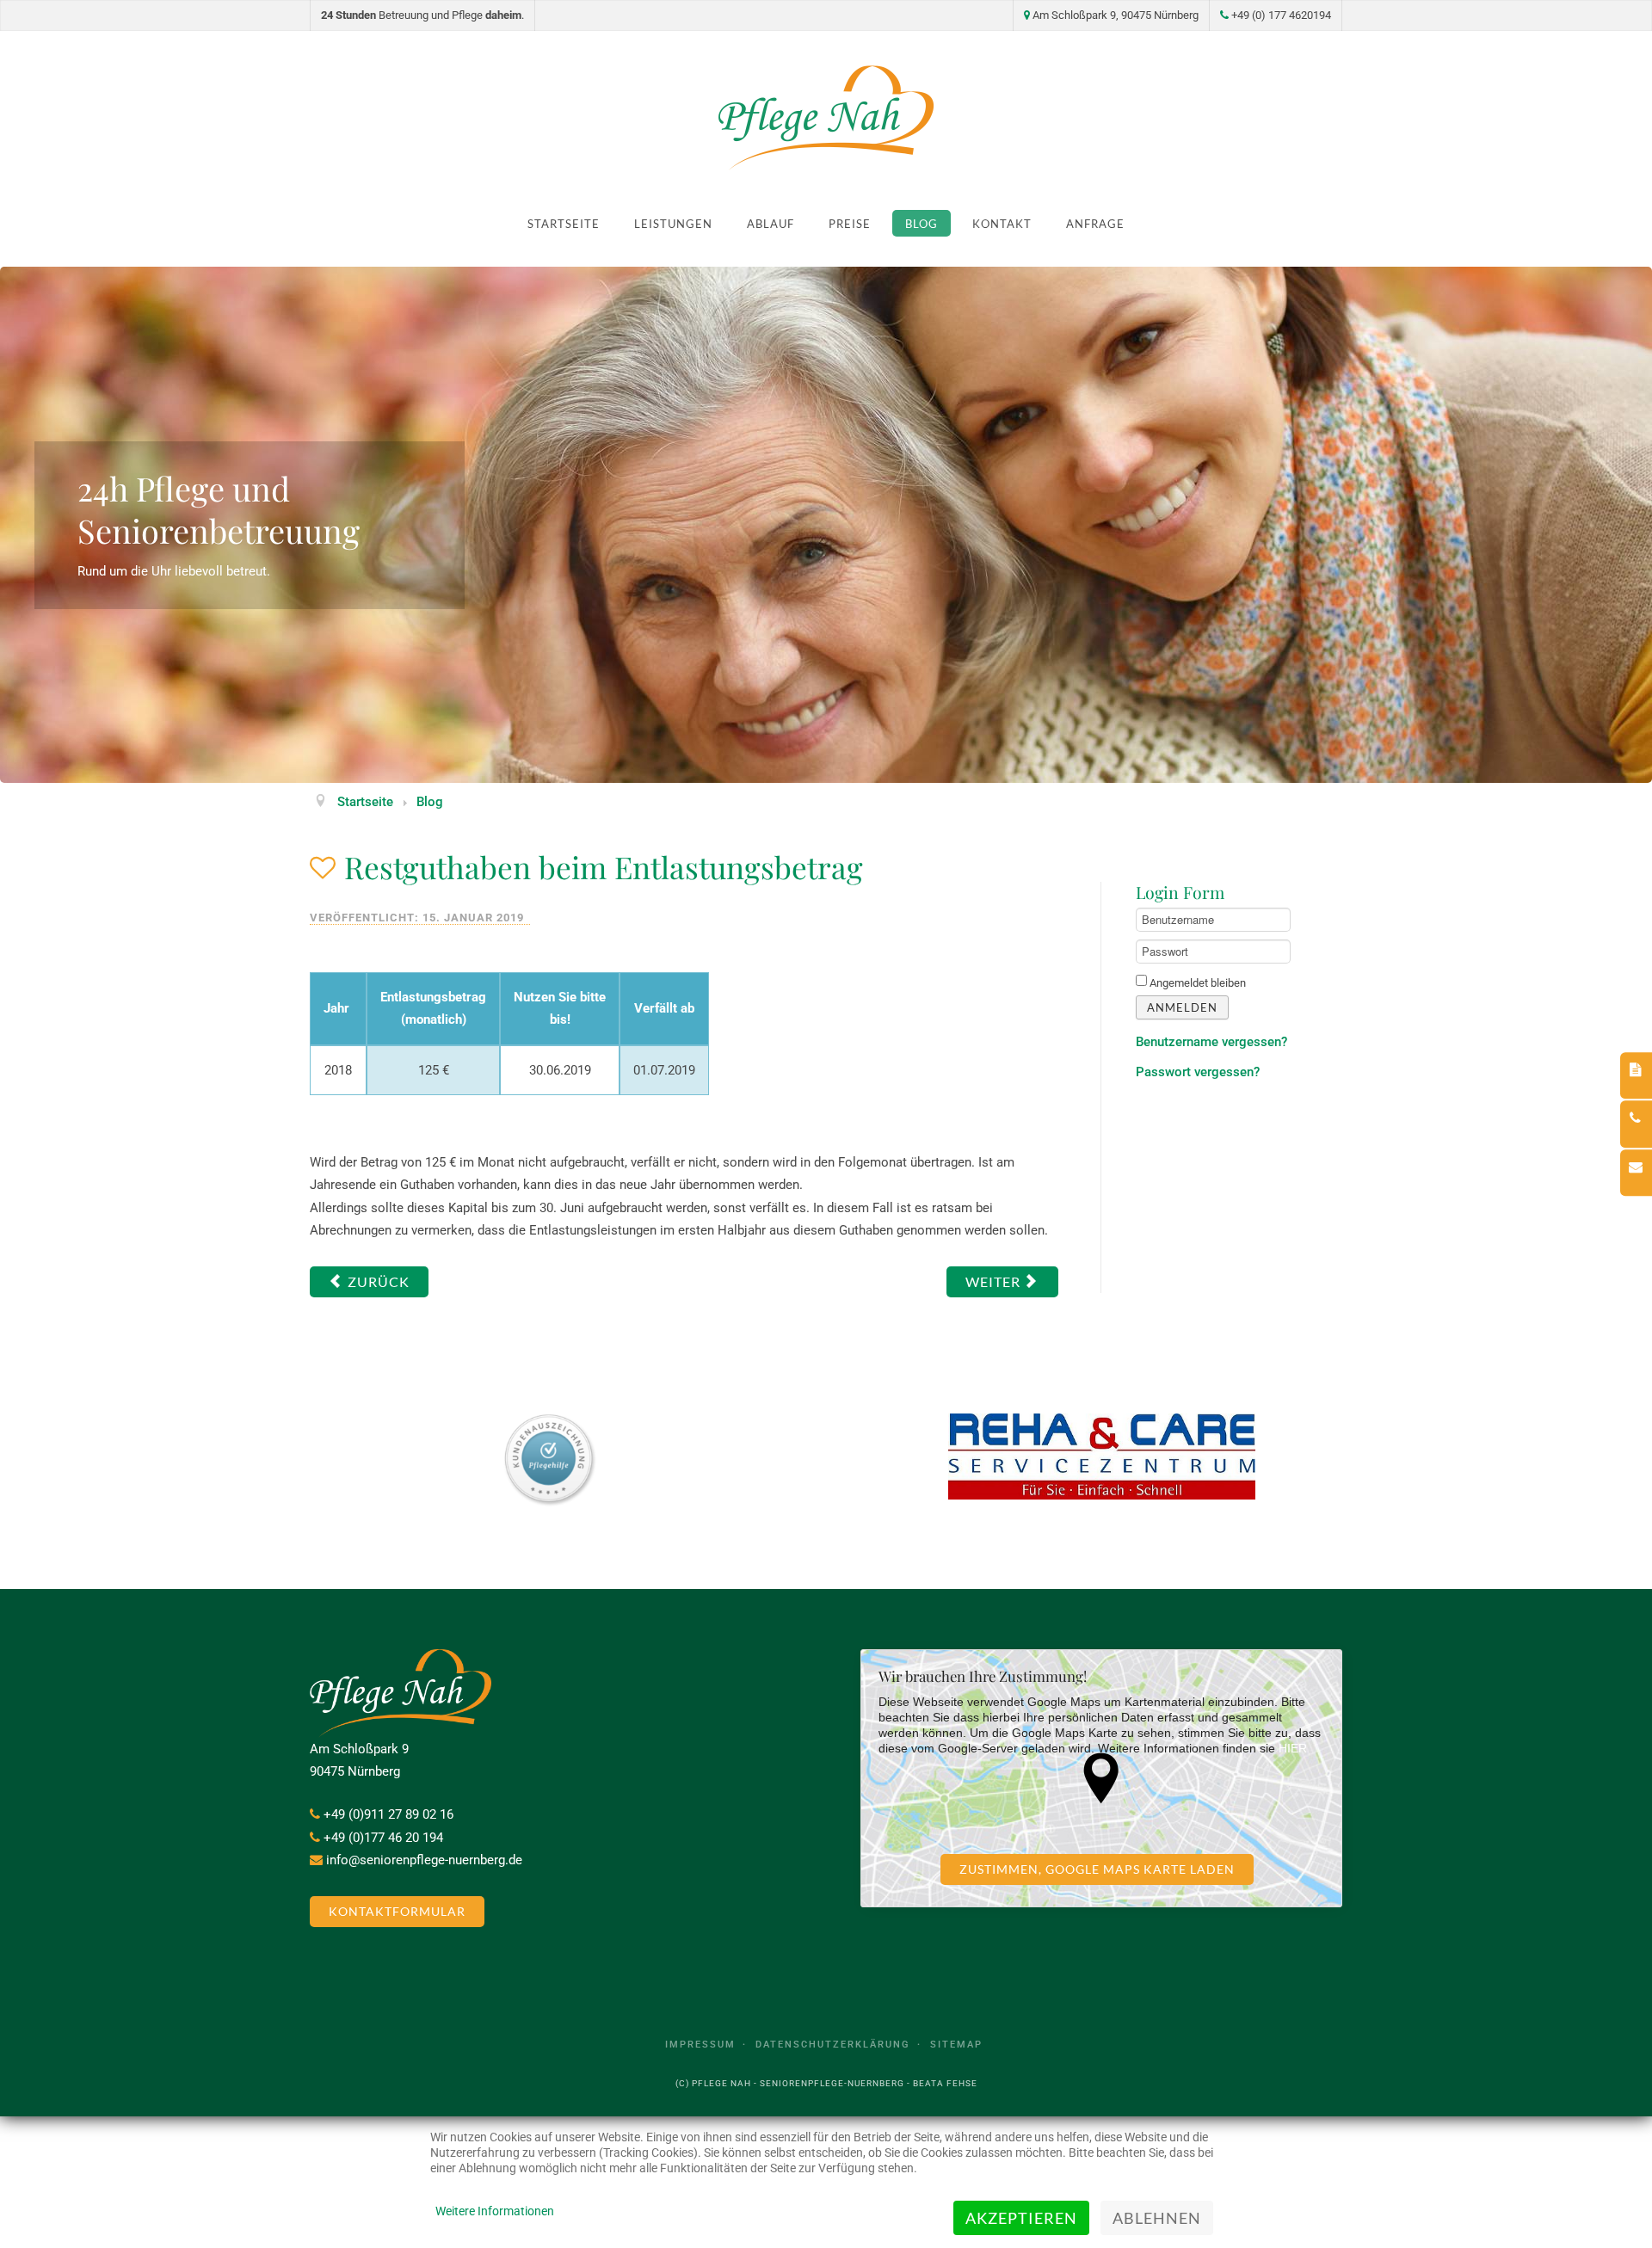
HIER (1293, 1748)
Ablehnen (1157, 2218)
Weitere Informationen (495, 2211)
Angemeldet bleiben (1198, 983)
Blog (922, 224)
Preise (850, 224)
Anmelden (1182, 1007)
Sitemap (956, 2045)
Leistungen (673, 224)
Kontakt (1002, 224)
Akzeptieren (1021, 2218)
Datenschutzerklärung (833, 2045)
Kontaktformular (397, 1912)
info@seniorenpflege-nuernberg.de (424, 1860)
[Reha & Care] (1101, 1457)
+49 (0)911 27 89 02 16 (388, 1814)
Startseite (564, 224)
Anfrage (1095, 224)
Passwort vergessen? (1198, 1072)
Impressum (700, 2045)
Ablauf (771, 224)
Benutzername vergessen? (1211, 1042)
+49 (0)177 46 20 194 (383, 1838)
